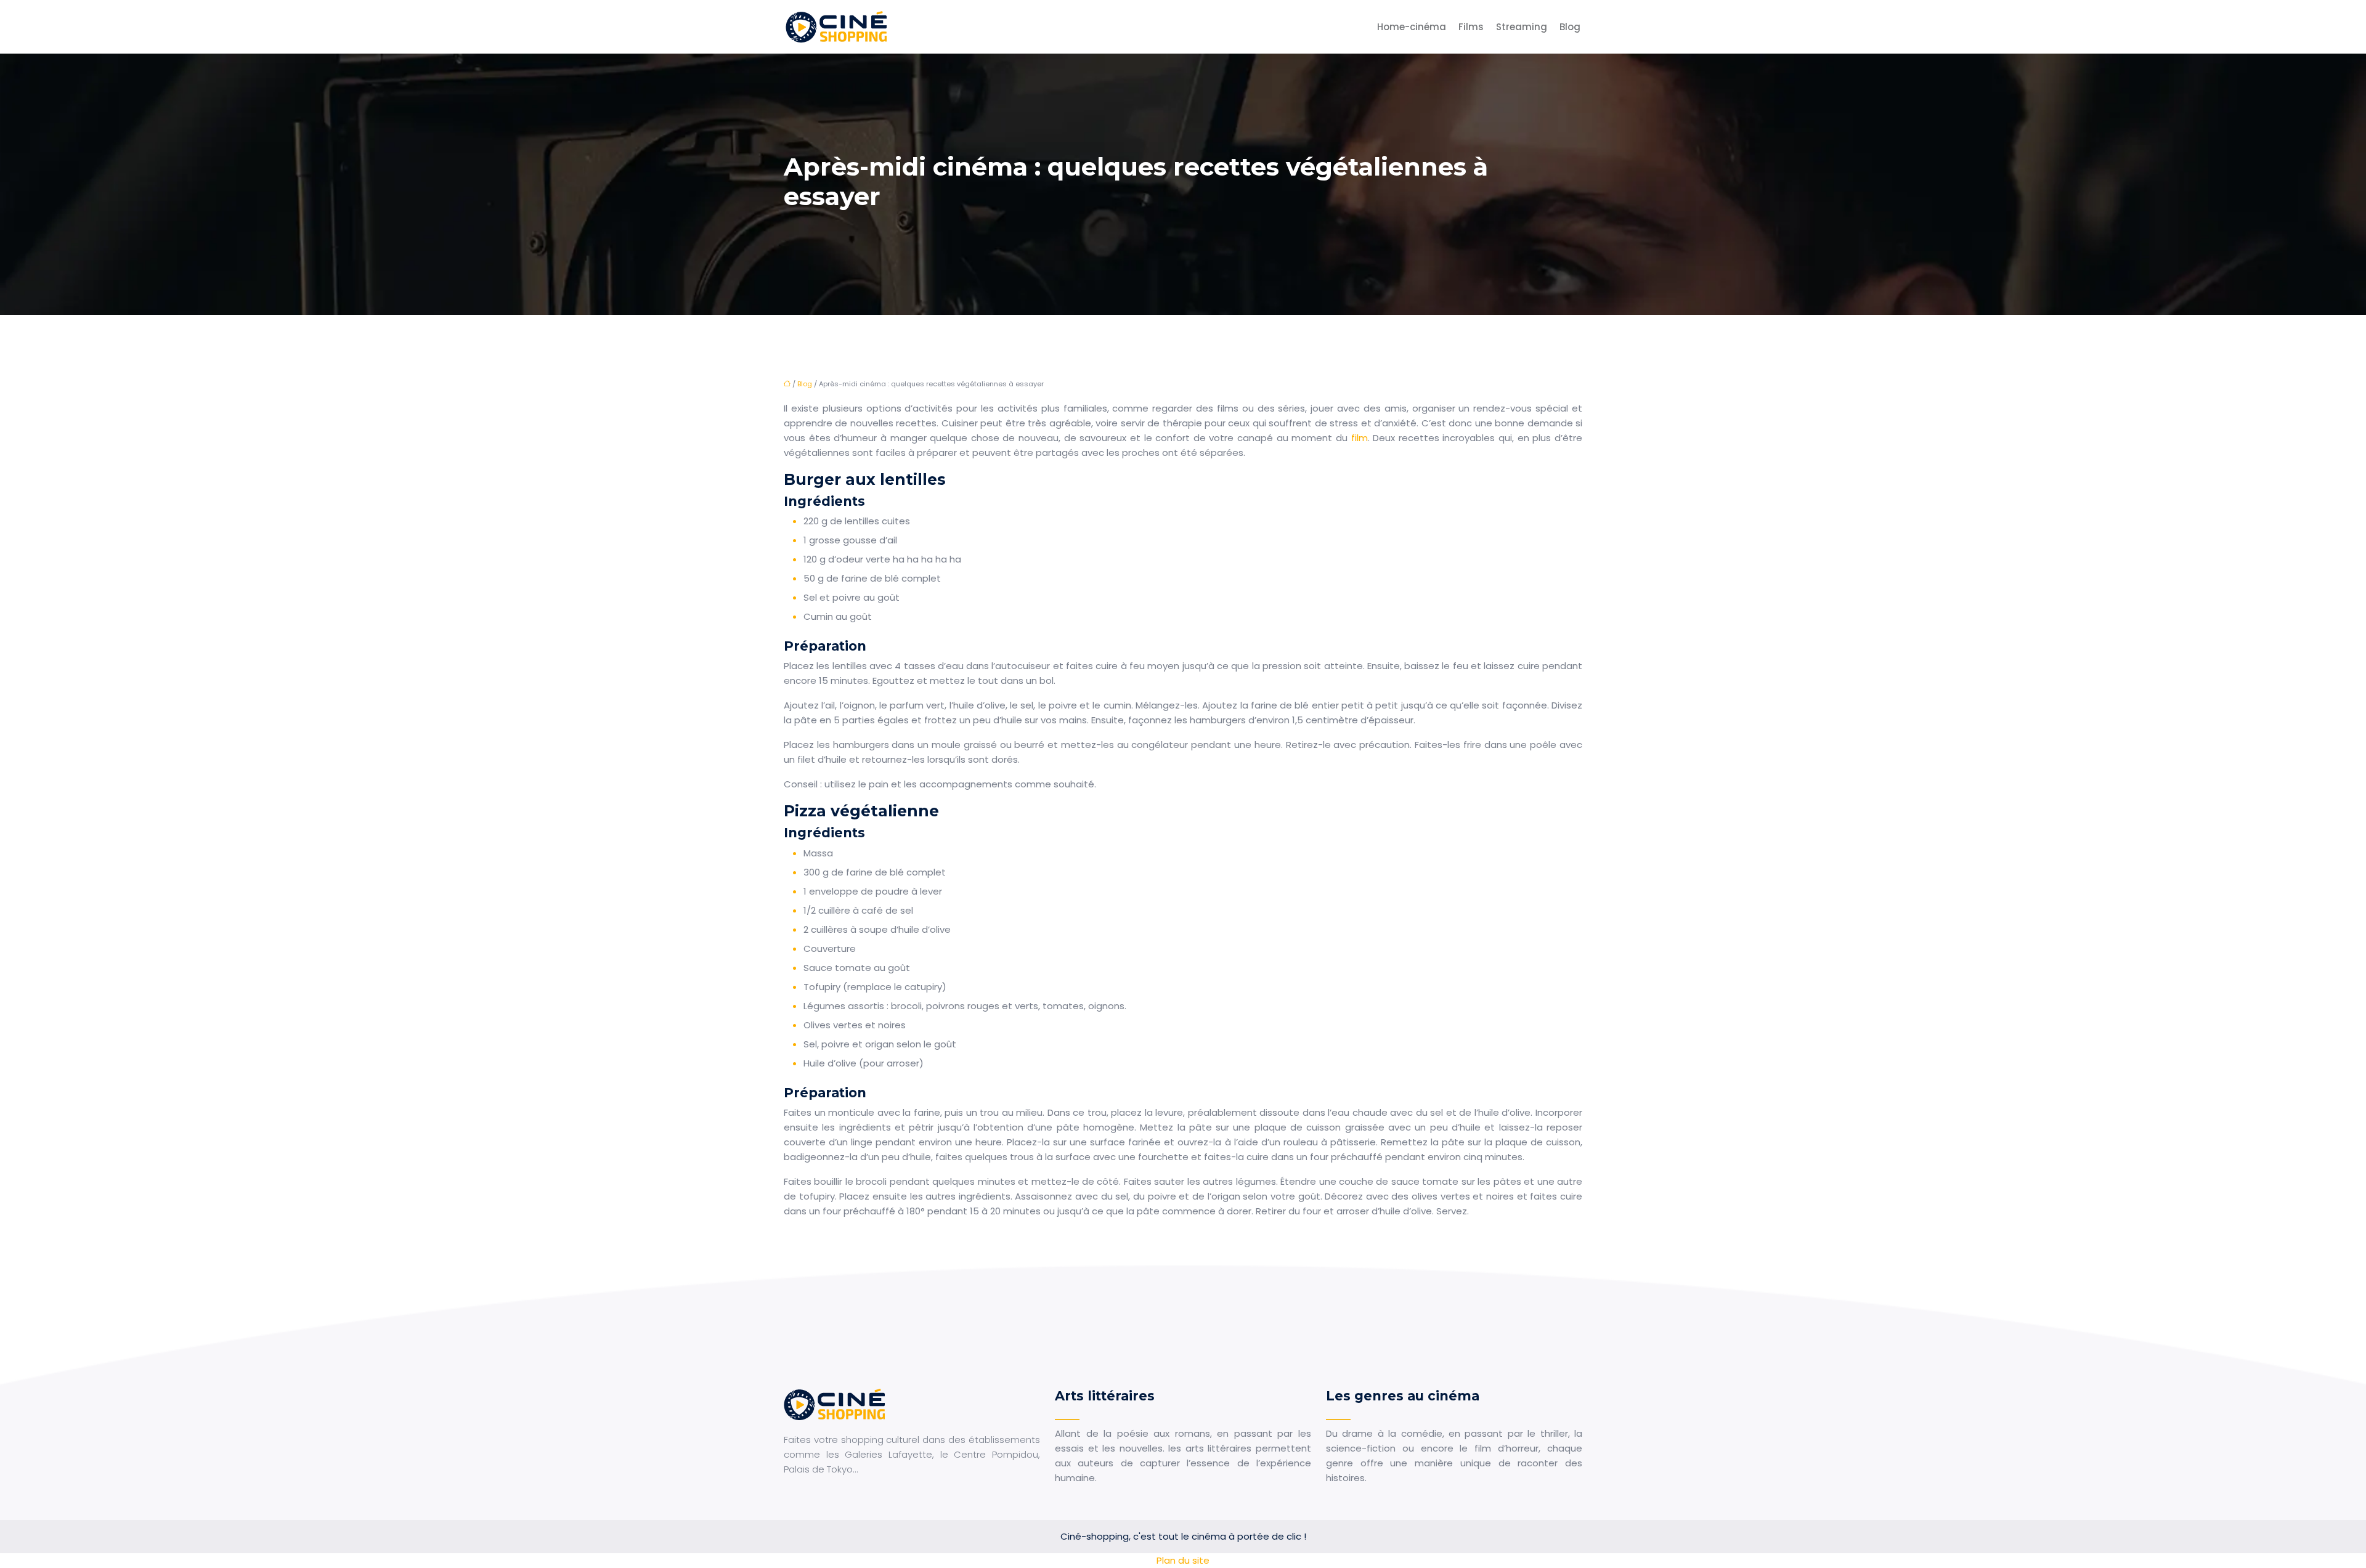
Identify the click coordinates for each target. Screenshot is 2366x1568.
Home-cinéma (1412, 27)
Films (1471, 27)
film (1360, 438)
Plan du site (1183, 1560)
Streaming (1522, 27)
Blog (1570, 27)
